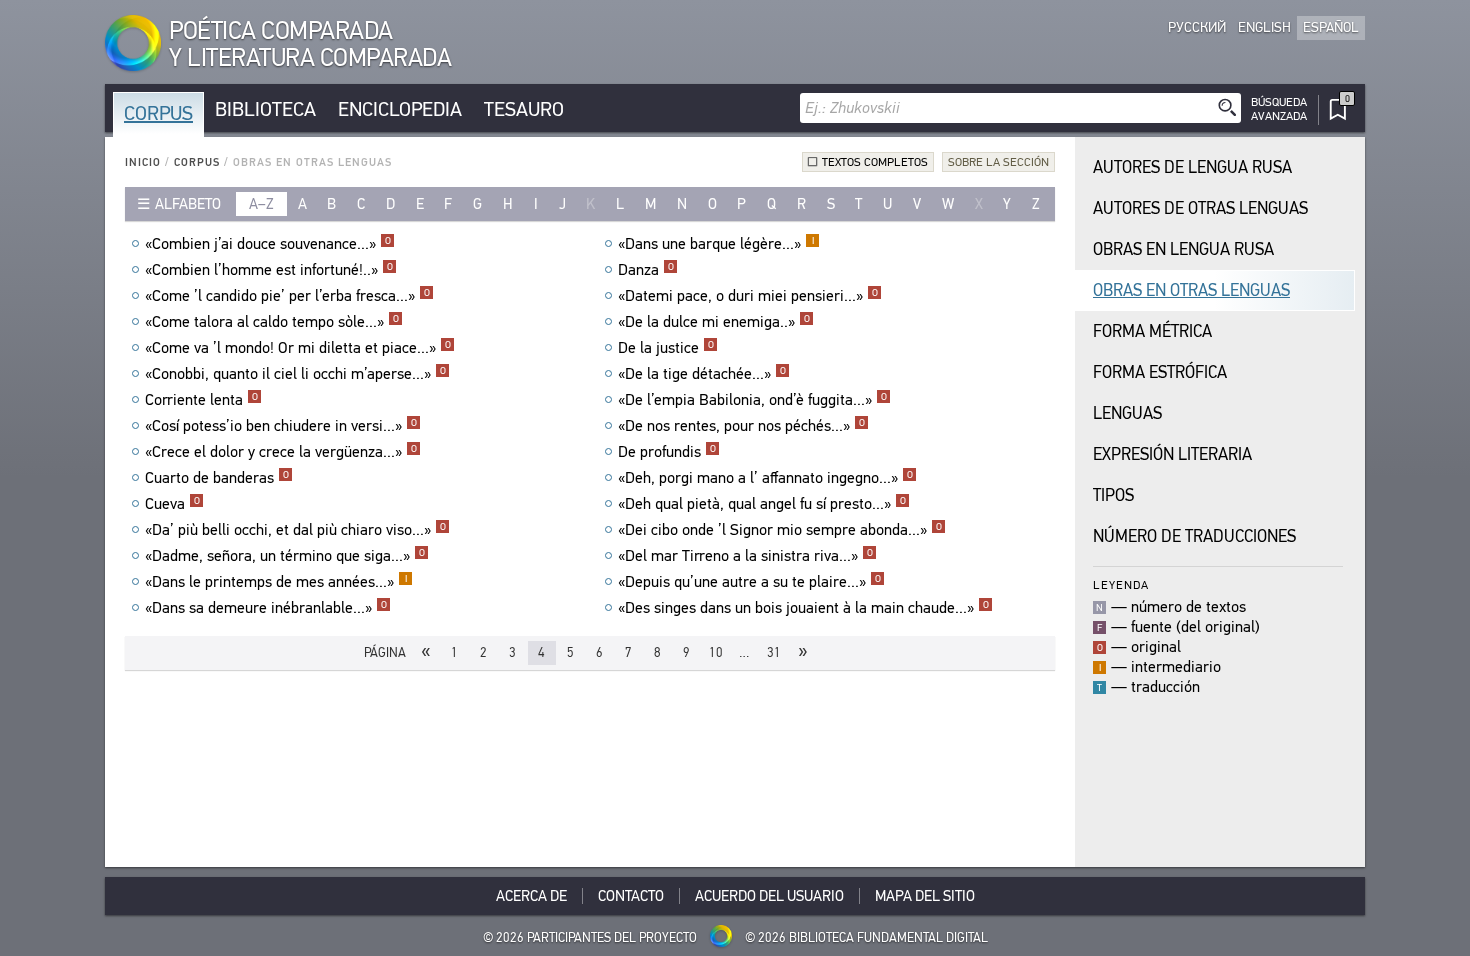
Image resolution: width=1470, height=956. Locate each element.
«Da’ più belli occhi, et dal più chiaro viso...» (295, 530)
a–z (261, 204)
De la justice (666, 348)
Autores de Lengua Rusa (1192, 167)
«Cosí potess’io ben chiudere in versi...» (281, 426)
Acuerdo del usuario (769, 896)
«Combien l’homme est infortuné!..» (269, 270)
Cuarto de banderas (217, 478)
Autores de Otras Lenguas (1200, 208)
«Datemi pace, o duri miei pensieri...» (748, 296)
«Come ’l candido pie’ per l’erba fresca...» (287, 296)
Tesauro (524, 109)
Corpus (158, 113)
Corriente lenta (201, 400)
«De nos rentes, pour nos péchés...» (741, 426)
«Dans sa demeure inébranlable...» (266, 608)
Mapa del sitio (925, 896)
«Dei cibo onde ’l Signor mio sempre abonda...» (780, 530)
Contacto (631, 896)
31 (774, 652)
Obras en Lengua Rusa (1183, 249)
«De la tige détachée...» (702, 374)
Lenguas (1127, 413)
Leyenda (1121, 584)
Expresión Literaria (1172, 454)
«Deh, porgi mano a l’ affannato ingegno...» (765, 478)
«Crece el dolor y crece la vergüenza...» (281, 452)
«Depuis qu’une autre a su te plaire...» (749, 582)
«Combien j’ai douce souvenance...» (268, 244)
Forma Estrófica (1160, 372)
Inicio (143, 162)
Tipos (1113, 495)
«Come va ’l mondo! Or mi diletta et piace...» (298, 348)
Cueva (172, 504)
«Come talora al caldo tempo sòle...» (272, 322)
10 (716, 652)
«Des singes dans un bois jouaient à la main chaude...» (803, 608)
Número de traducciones (1194, 536)
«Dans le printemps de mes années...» (276, 582)
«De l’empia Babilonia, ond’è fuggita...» (752, 400)
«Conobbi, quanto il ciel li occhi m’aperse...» (295, 374)
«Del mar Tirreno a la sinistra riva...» (745, 556)
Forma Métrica (1152, 331)
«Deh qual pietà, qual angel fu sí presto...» (762, 504)
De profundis (667, 452)
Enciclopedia (400, 109)
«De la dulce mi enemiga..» (714, 322)
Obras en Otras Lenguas (1191, 290)
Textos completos (875, 162)
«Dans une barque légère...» (716, 244)
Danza (646, 270)
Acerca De (531, 896)
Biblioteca (265, 109)
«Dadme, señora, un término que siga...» (285, 556)
